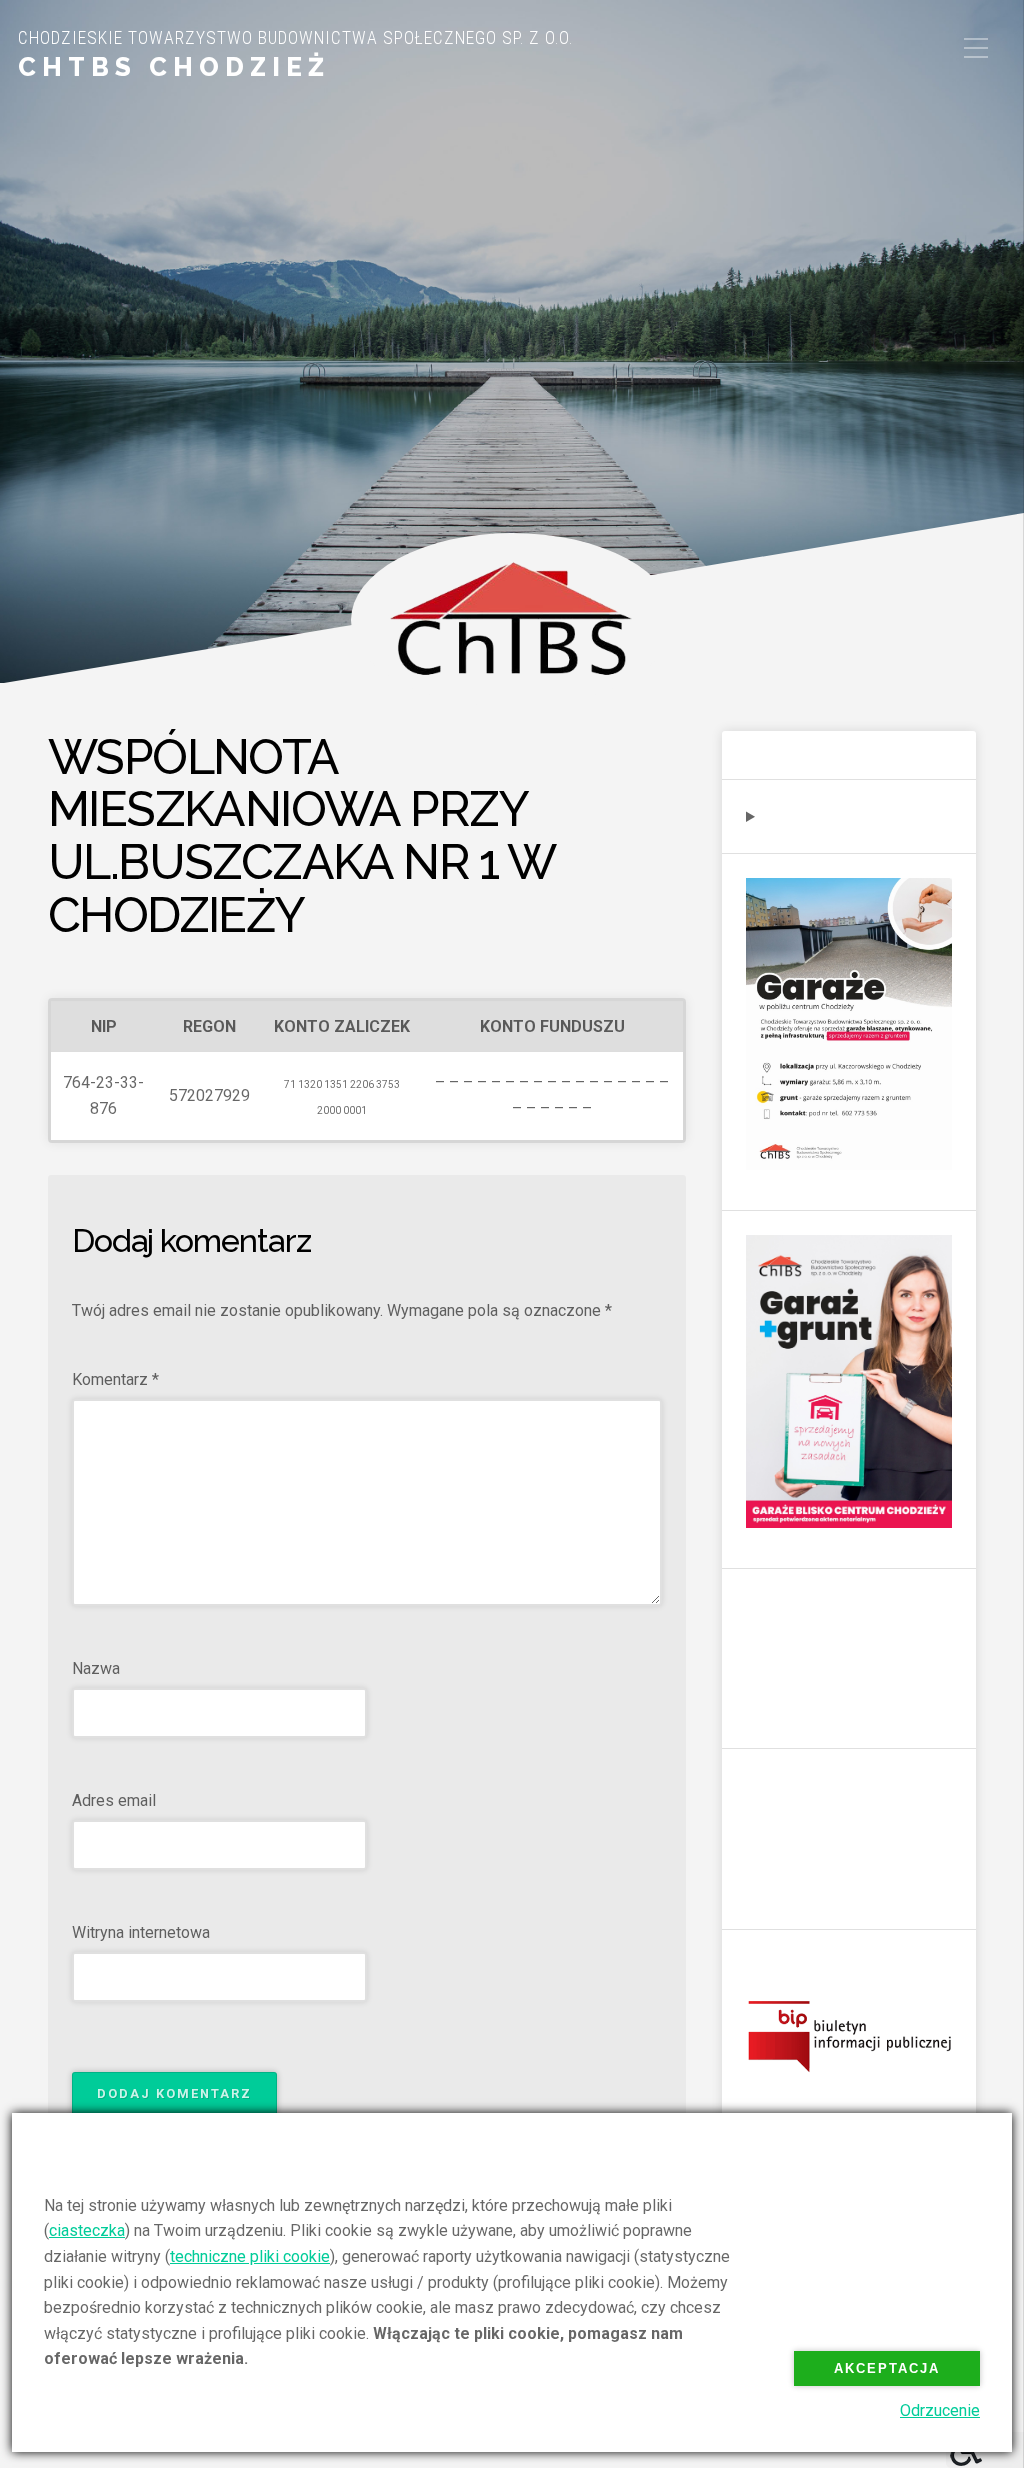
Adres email (114, 1800)
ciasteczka (87, 2230)
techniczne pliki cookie (250, 2256)
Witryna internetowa (141, 1932)
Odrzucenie (940, 2410)
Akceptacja (887, 2368)
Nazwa (96, 1668)
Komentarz (115, 1379)
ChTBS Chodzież (174, 67)
